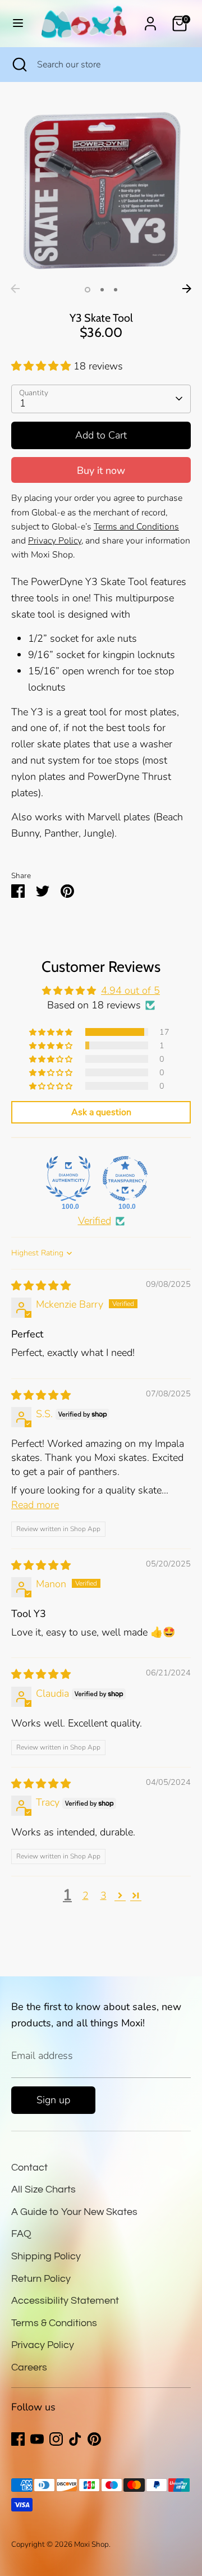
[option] (101, 189)
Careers (29, 2367)
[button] (42, 366)
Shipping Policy (46, 2256)
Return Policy (41, 2279)
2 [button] (102, 290)
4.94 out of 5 (130, 990)
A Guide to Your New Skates (74, 2212)
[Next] (187, 289)
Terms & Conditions (54, 2323)
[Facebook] (18, 2439)
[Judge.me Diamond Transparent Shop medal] (125, 1179)
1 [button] (88, 290)
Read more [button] (35, 1505)
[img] (41, 1286)
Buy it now (101, 471)
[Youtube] (37, 2439)
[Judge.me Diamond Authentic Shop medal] (68, 1179)
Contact (29, 2168)
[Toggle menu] (18, 23)
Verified (95, 1221)
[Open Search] (19, 65)
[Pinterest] (94, 2439)
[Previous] (15, 289)
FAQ (21, 2234)
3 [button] (116, 290)
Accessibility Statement (65, 2301)
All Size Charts (43, 2189)
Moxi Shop (91, 2544)
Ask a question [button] (101, 1112)
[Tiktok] (75, 2439)
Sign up (53, 2100)
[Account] (150, 20)
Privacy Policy (43, 2345)
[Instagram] (56, 2439)
